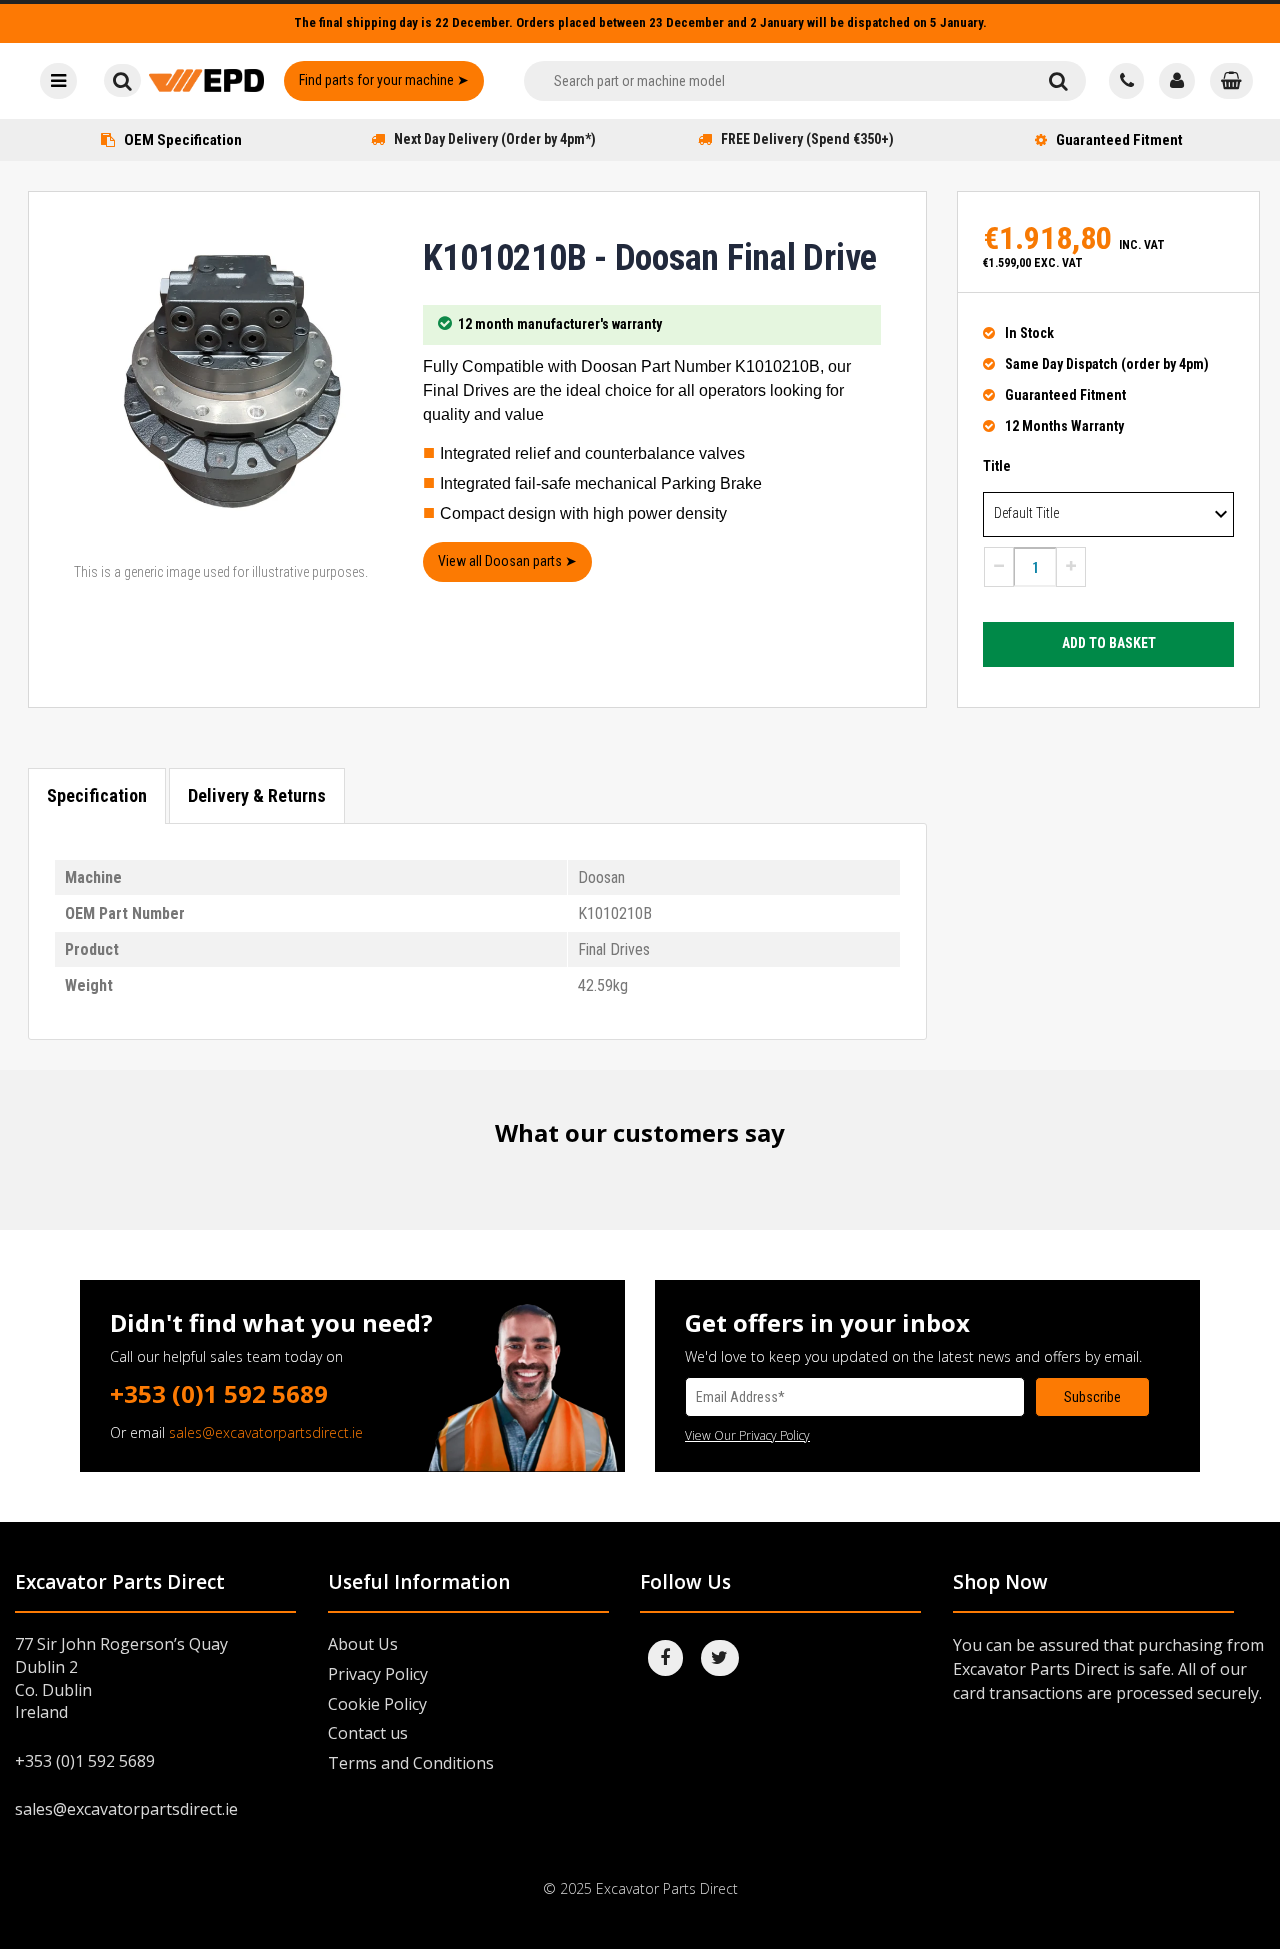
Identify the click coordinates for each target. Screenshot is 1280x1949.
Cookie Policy (377, 1704)
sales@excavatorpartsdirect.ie (266, 1432)
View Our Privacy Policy (747, 1435)
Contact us (368, 1733)
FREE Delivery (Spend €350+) (807, 139)
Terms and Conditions (411, 1763)
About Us (363, 1644)
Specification (97, 795)
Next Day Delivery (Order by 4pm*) (495, 139)
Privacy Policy (378, 1674)
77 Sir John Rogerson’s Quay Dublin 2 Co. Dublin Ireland (121, 1678)
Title (997, 466)
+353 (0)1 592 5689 (219, 1393)
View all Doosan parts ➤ (507, 561)
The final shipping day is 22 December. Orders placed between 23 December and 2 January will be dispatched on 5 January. (640, 22)
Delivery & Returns (257, 795)
